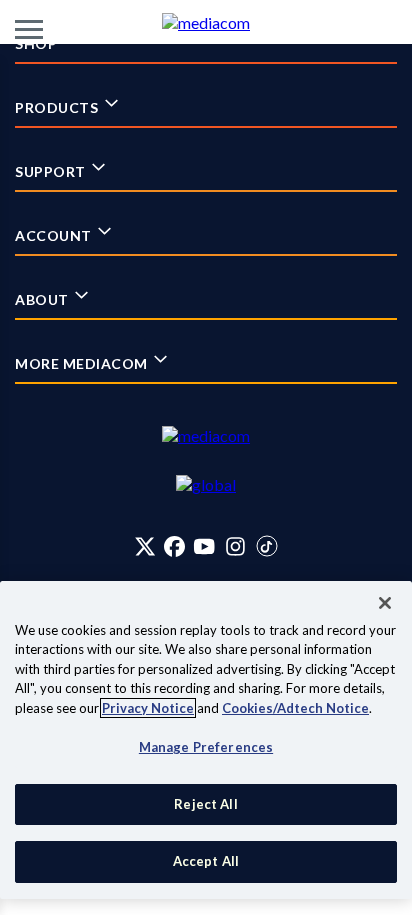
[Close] (385, 603)
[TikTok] (267, 546)
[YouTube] (204, 546)
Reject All (205, 804)
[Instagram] (235, 546)
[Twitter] (145, 546)
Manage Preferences (206, 747)
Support (52, 171)
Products (58, 107)
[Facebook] (174, 546)
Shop (38, 43)
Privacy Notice (148, 708)
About (43, 299)
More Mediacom (83, 363)
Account (55, 235)
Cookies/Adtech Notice (295, 708)
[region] (206, 740)
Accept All (206, 861)
